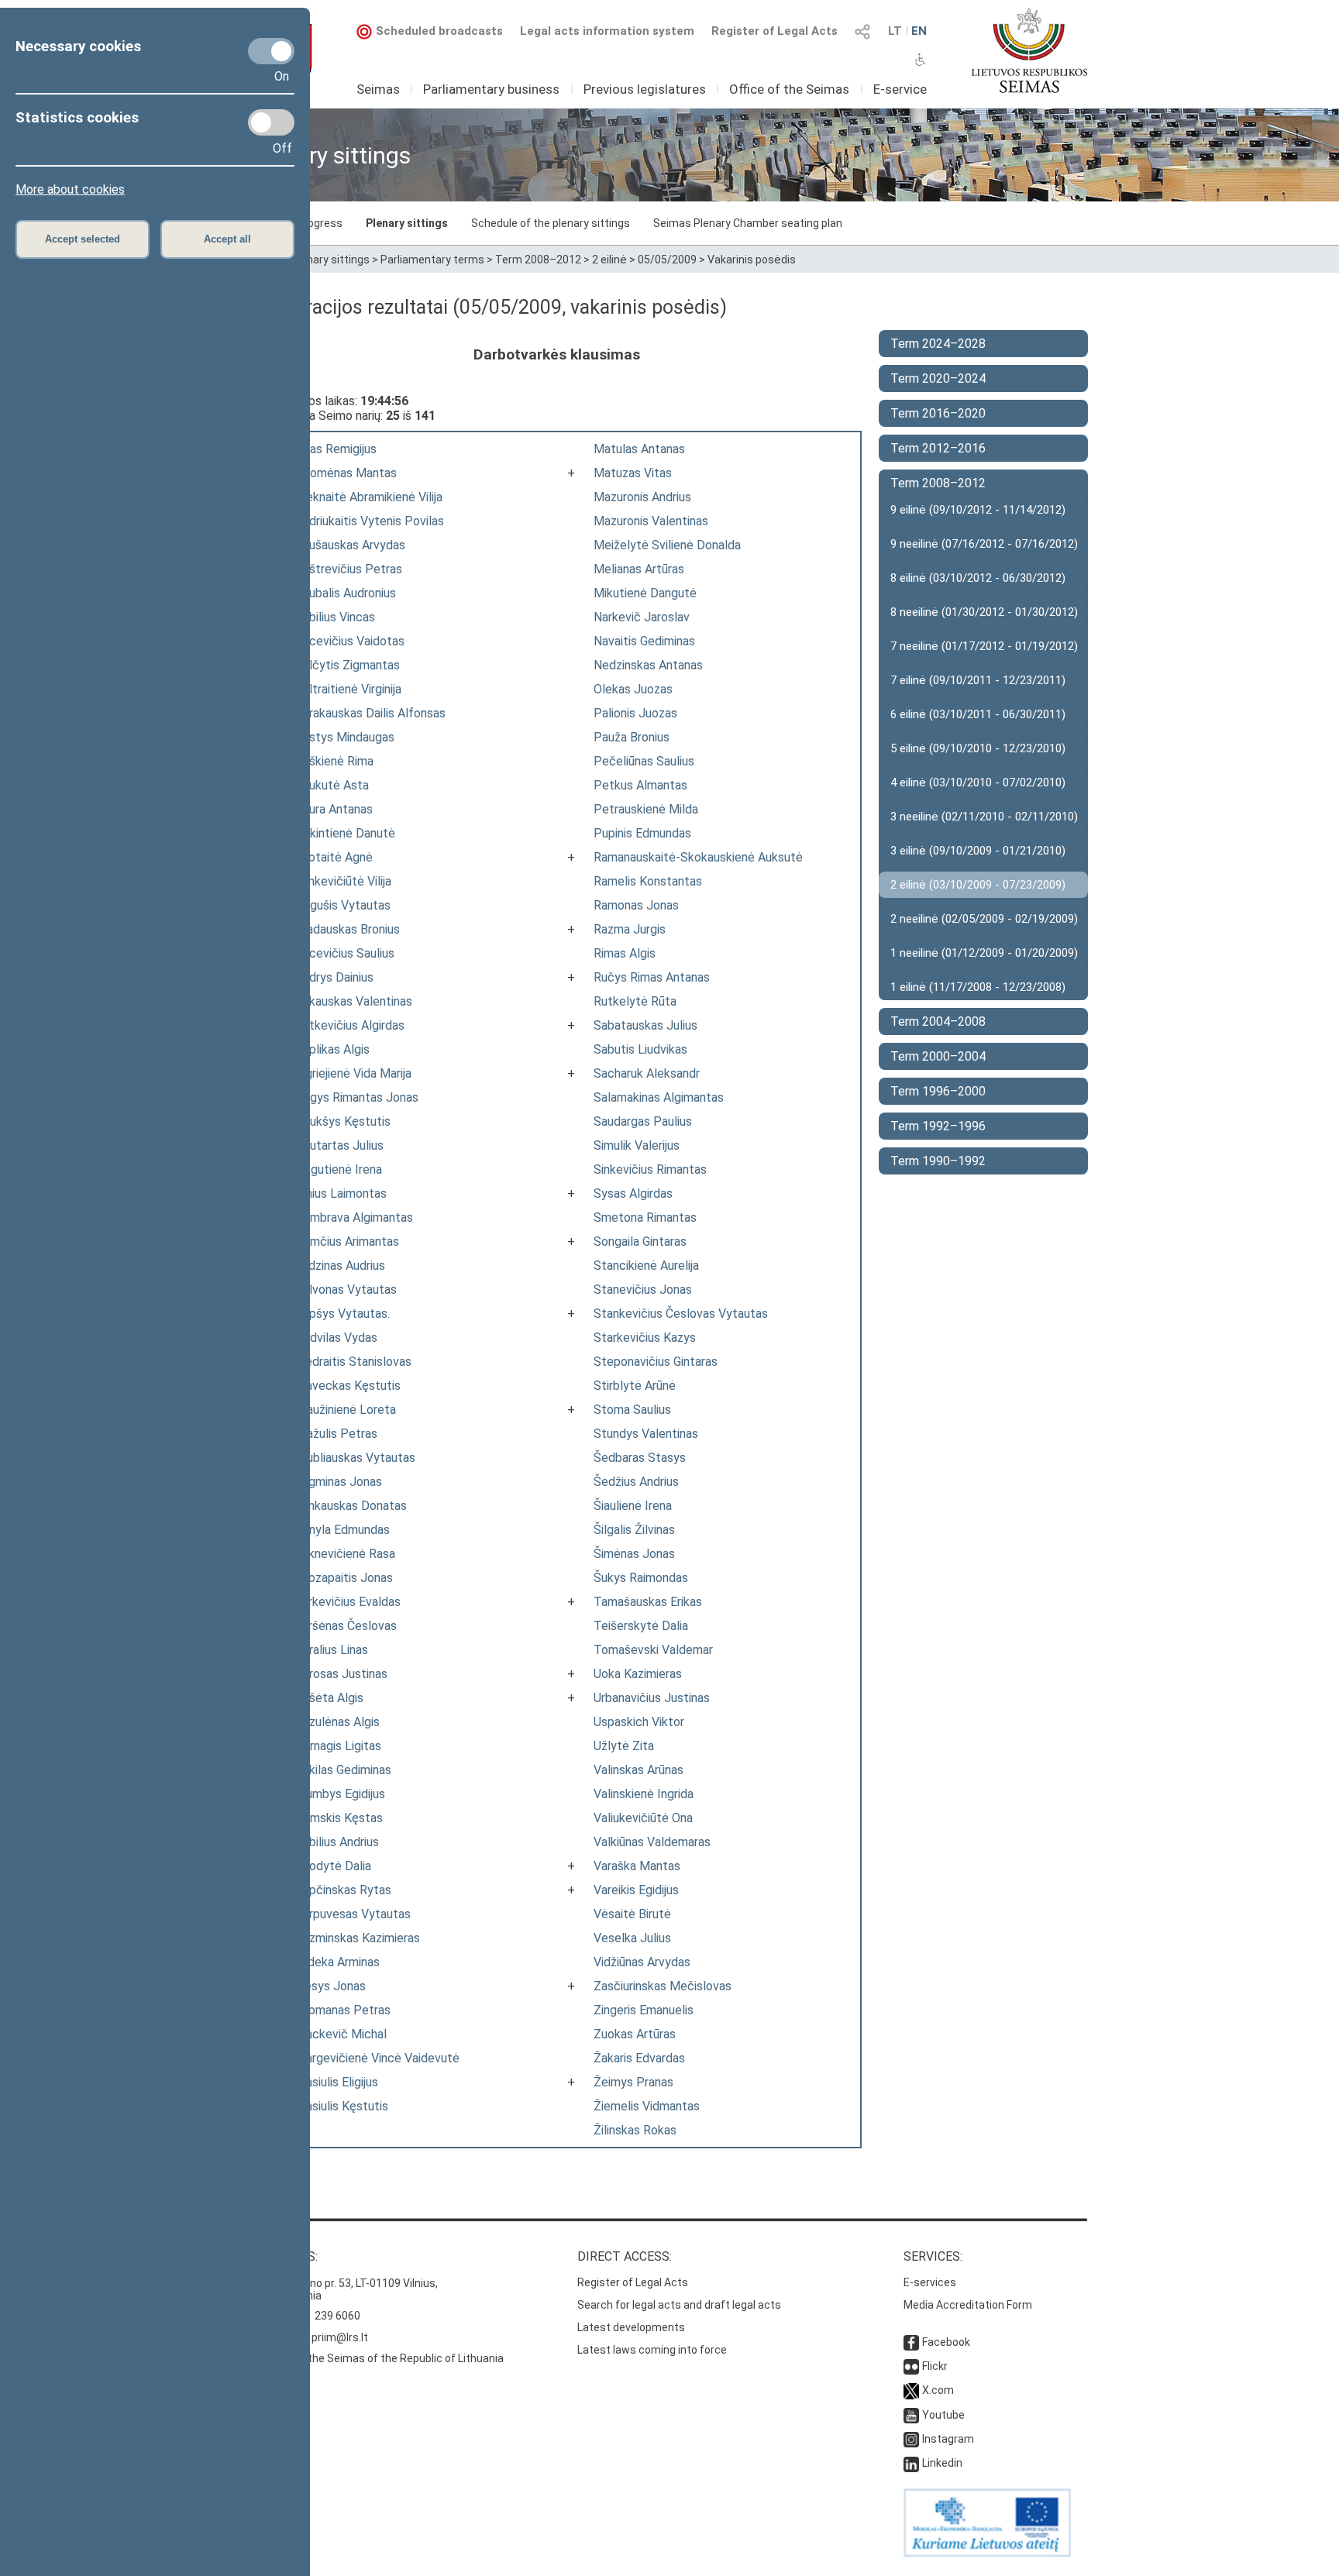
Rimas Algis (625, 953)
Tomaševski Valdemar (653, 1650)
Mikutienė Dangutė (645, 593)
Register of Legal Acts (774, 31)
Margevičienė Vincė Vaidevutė (377, 2058)
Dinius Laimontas (341, 1193)
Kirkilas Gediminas (343, 1770)
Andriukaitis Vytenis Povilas (370, 521)
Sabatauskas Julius (645, 1025)
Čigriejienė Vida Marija (353, 1073)
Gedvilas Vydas (336, 1338)
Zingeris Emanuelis (644, 2010)
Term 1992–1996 (938, 1126)
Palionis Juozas (635, 713)
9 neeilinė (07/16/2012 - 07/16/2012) (984, 544)
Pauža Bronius (632, 737)
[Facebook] (911, 2342)
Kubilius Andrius (337, 1842)
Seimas (378, 89)
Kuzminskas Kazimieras (358, 1938)
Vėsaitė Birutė (632, 1914)
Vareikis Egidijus (636, 1890)
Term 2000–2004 (938, 1056)
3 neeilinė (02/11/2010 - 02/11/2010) (984, 817)
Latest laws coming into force (652, 2350)
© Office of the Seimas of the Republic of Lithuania (377, 2358)
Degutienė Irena (339, 1169)
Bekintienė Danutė (345, 833)
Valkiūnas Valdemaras (652, 1842)
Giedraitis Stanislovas (353, 1362)
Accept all (227, 239)
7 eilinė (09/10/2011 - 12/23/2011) (978, 680)
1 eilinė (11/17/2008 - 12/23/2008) (978, 987)
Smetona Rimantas (645, 1217)
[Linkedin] (911, 2463)
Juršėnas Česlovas (346, 1626)
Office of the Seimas (789, 89)
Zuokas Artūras (635, 2034)
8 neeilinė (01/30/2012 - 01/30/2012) (984, 612)
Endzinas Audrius (340, 1266)
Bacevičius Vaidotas (350, 641)
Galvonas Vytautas (346, 1290)
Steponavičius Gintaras (656, 1362)
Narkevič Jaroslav (642, 617)
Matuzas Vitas (633, 473)
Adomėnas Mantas (346, 473)
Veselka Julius (632, 1938)
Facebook (946, 2342)
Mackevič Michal (341, 2034)
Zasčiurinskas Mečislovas (663, 1986)
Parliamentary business (491, 89)
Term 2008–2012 (538, 260)
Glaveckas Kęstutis (348, 1386)
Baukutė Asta (332, 785)
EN (919, 31)
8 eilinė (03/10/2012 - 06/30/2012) (978, 578)
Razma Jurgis (630, 929)
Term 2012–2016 (938, 448)
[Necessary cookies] (271, 51)
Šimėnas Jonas (634, 1554)
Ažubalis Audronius (346, 593)
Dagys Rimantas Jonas (357, 1097)
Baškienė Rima (334, 761)
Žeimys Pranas (633, 2082)
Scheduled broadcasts (439, 31)
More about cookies (70, 189)
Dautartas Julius (339, 1145)
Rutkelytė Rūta (635, 1001)
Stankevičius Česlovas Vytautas (681, 1314)
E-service (900, 89)
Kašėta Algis (329, 1698)
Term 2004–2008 (938, 1021)
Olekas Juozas (633, 689)
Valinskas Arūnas (639, 1770)
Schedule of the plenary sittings (551, 223)
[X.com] (911, 2390)
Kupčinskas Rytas (343, 1890)
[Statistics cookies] (271, 122)
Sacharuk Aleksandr (647, 1073)
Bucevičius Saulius (345, 953)
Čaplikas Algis (332, 1049)
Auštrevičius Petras (349, 569)
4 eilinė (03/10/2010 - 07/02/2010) (978, 782)
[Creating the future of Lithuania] (987, 2553)
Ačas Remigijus (336, 449)
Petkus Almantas (640, 785)
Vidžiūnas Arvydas (642, 1962)
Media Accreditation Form (968, 2305)
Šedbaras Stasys (640, 1458)
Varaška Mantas (637, 1866)
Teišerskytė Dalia (641, 1626)
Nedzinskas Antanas (648, 665)
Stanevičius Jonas (643, 1290)
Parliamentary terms (432, 260)
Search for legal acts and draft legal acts (679, 2305)
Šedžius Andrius (636, 1482)
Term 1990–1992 (938, 1161)
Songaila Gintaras (640, 1242)
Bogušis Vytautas (343, 905)
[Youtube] (911, 2415)
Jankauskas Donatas (351, 1506)
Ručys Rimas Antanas (652, 977)
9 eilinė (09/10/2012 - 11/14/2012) (978, 510)
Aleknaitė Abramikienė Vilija (369, 497)
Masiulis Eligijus (337, 2082)
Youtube (943, 2415)
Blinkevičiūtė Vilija (343, 881)
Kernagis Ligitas (338, 1746)
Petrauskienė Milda (646, 809)
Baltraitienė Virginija (348, 689)
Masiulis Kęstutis (342, 2106)
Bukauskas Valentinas (354, 1001)
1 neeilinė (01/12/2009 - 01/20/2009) (984, 953)
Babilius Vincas (335, 617)
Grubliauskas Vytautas (355, 1458)
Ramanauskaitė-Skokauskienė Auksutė (698, 857)
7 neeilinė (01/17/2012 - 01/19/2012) (984, 646)
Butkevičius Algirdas (350, 1025)
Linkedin (942, 2463)
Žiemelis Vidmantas (647, 2106)
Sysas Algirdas (633, 1193)
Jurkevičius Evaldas (348, 1602)
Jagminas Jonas (339, 1482)
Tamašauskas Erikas (648, 1602)
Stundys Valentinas (646, 1434)
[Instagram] (911, 2439)
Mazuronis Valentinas (651, 521)
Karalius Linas (332, 1650)
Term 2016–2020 (938, 413)
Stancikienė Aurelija (646, 1266)
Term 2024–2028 (938, 344)
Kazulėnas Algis (337, 1722)
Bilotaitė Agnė (334, 857)
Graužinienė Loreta (346, 1410)
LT (895, 31)
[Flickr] (911, 2366)
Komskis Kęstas (339, 1818)
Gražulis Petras (336, 1434)
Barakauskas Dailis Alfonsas (370, 713)
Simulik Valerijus (637, 1145)
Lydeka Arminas (337, 1962)
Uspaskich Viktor (639, 1722)
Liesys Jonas (330, 1986)
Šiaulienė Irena (633, 1506)
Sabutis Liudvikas (640, 1049)
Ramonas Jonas (636, 905)
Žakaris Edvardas (639, 2058)
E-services (930, 2282)
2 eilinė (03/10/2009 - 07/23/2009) (978, 885)
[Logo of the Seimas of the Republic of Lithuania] (1029, 50)
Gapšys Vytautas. (342, 1314)
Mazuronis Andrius (642, 497)
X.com (938, 2390)
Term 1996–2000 (938, 1091)
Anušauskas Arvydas (350, 545)
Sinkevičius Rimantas (650, 1169)
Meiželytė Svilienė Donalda (667, 545)
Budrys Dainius (334, 977)
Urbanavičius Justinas (652, 1698)
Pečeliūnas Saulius (644, 761)
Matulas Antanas (639, 449)
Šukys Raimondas (641, 1578)
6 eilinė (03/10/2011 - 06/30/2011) (978, 714)
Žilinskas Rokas (635, 2130)
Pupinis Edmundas (642, 833)
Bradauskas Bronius (348, 929)
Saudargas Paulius (643, 1121)
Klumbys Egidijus (340, 1794)
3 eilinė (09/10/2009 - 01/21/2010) (978, 851)
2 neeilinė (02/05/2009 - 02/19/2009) (984, 919)
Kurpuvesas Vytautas (353, 1914)
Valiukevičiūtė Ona (643, 1818)
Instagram (948, 2439)
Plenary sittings (407, 223)
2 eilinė (609, 260)
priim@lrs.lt (340, 2337)
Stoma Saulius (632, 1410)
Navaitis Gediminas (644, 641)
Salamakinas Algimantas (659, 1097)
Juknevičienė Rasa (345, 1554)
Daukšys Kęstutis (343, 1121)
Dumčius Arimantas (347, 1242)
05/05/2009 (667, 260)
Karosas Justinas (341, 1674)
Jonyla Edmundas (342, 1530)
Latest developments (631, 2327)
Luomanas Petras (343, 2010)
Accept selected (83, 239)
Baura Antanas (334, 809)
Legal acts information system (607, 31)
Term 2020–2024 (938, 378)
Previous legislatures (645, 89)
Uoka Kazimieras (638, 1674)
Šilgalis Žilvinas (634, 1530)
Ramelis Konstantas (648, 881)
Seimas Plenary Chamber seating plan (748, 223)
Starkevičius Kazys (645, 1338)
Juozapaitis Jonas (344, 1578)
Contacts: (284, 2256)
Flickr (935, 2366)
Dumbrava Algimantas (354, 1217)
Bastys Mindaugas (345, 737)
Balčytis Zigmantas (348, 665)
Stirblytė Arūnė (635, 1386)
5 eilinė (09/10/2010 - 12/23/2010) (978, 748)
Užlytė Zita (624, 1746)
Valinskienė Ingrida (644, 1794)
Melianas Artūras (639, 569)
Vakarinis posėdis (752, 260)
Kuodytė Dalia (333, 1866)
